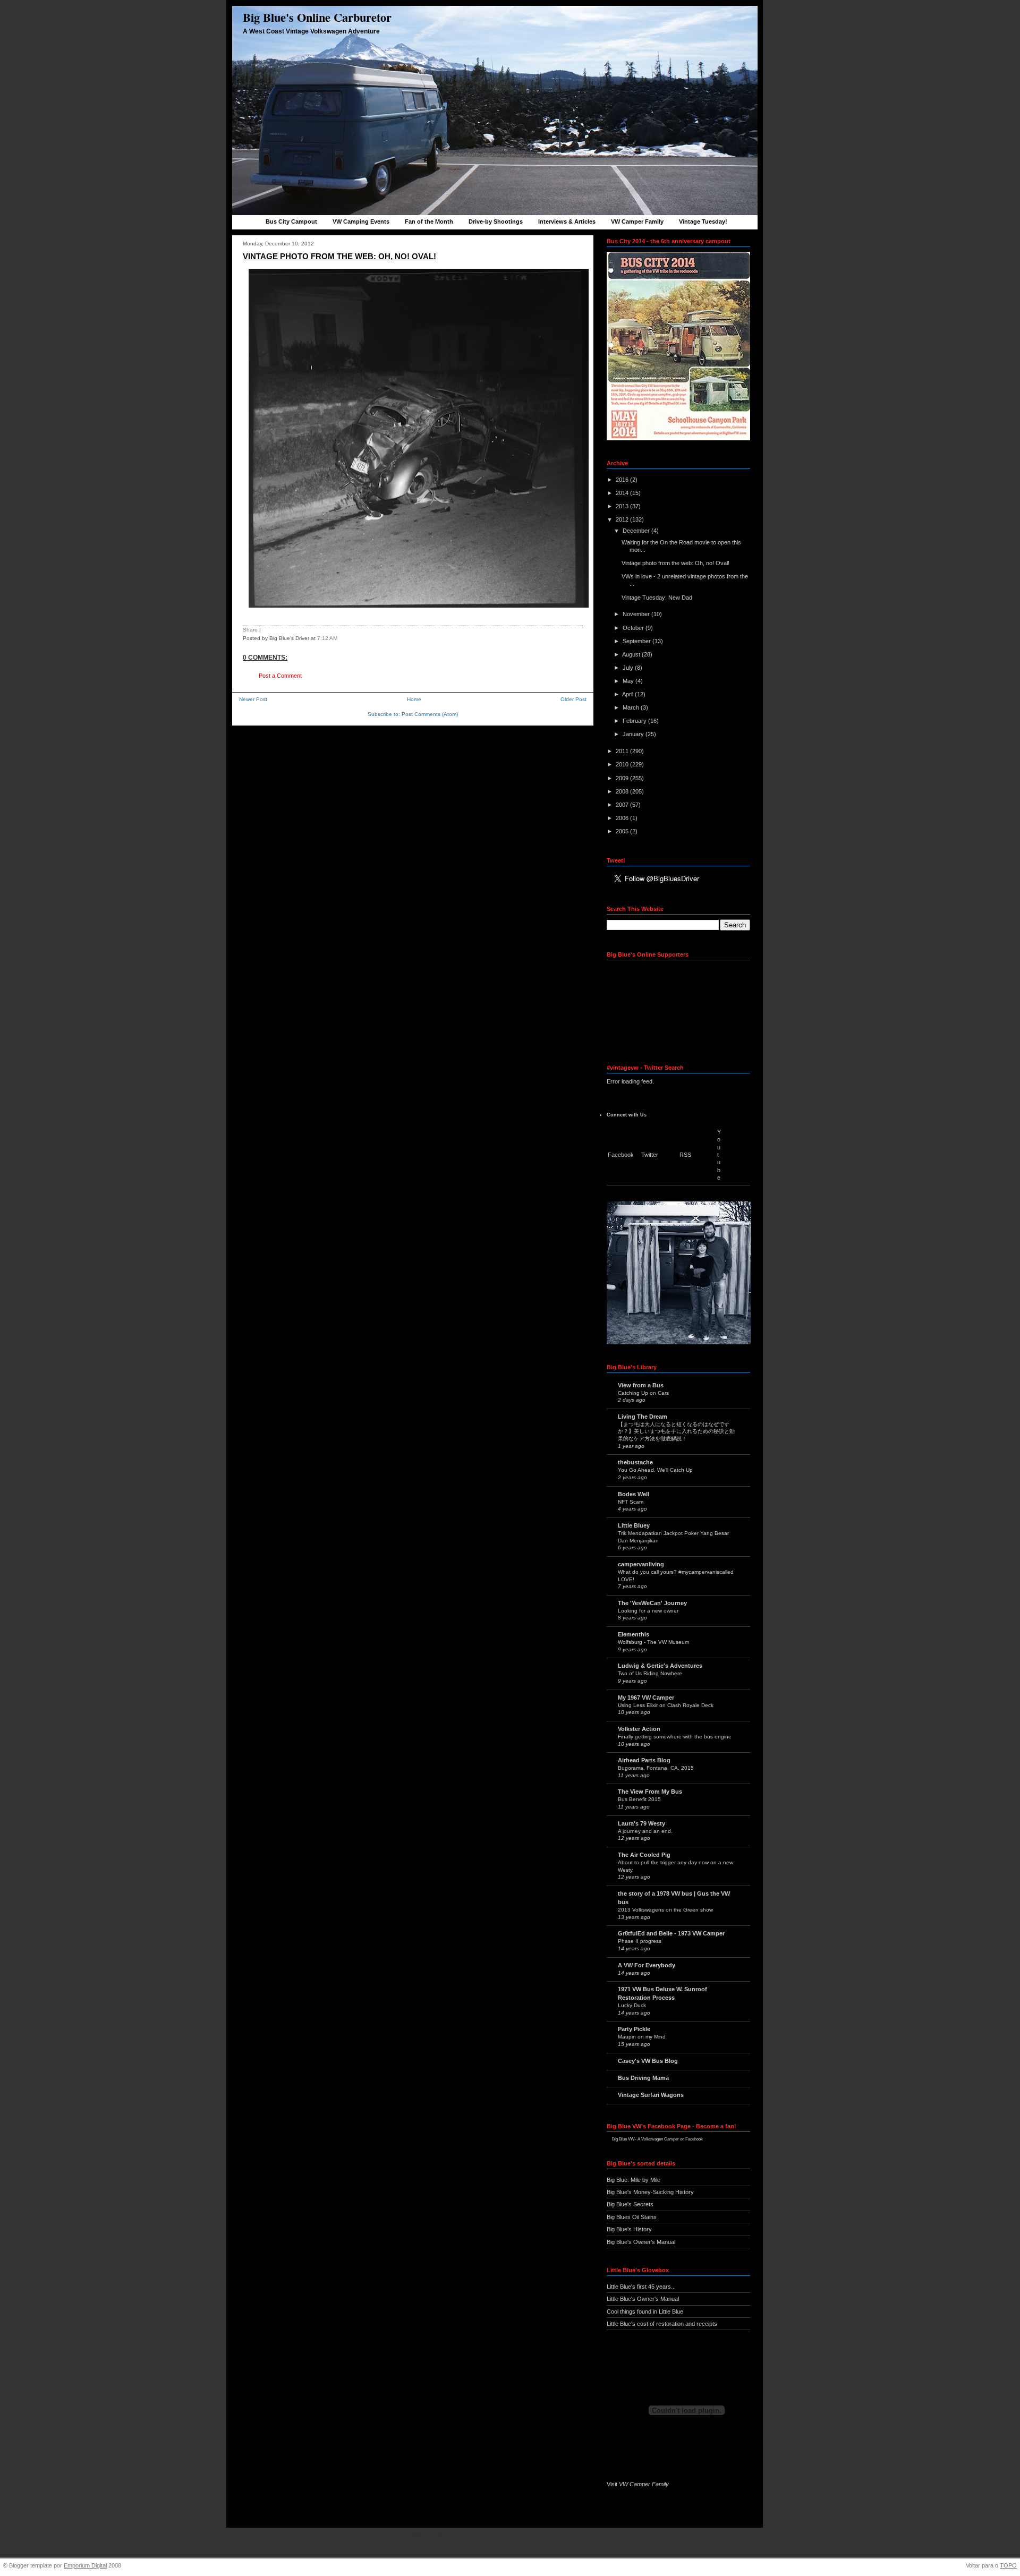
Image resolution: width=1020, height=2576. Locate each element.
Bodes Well (634, 1494)
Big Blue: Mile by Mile (634, 2180)
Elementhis (634, 1634)
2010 (623, 764)
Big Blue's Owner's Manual (641, 2242)
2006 (623, 818)
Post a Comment (280, 676)
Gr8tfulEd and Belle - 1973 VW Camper (671, 1933)
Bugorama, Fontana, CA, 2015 (656, 1768)
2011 (623, 751)
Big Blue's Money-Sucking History (650, 2192)
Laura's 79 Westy (641, 1823)
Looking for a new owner (648, 1611)
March (632, 707)
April (628, 694)
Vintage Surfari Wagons (651, 2095)
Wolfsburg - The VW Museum (653, 1642)
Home (414, 699)
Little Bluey (634, 1525)
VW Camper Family (637, 221)
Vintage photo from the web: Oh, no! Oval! (339, 256)
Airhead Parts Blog (644, 1760)
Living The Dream (643, 1417)
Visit (638, 2484)
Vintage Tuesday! (703, 221)
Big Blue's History (629, 2229)
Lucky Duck (632, 2005)
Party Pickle (634, 2029)
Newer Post (253, 699)
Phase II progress (640, 1941)
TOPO (1008, 2565)
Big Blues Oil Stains (632, 2217)
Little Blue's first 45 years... (641, 2287)
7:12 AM (327, 638)
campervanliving (641, 1564)
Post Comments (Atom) (430, 714)
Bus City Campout (291, 221)
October (634, 628)
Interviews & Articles (567, 221)
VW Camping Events (361, 221)
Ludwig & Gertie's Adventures (660, 1666)
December (637, 531)
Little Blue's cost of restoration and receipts (662, 2324)
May (629, 681)
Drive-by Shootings (496, 221)
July (629, 668)
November (637, 614)
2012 (623, 519)
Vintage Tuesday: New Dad (657, 598)
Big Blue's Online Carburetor (317, 17)
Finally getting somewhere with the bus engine (675, 1737)
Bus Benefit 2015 (639, 1799)
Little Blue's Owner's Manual (643, 2299)
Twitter (650, 1155)
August (632, 654)
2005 (623, 831)
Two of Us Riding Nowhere (650, 1673)
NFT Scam (631, 1502)
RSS (685, 1155)
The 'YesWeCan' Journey (652, 1603)
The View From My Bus (650, 1792)
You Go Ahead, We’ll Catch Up (655, 1470)
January (634, 734)
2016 (623, 480)
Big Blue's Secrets (630, 2204)
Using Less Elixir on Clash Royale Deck (666, 1705)
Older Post (573, 699)
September (637, 641)
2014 (623, 493)
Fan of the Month (429, 221)
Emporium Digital (85, 2565)
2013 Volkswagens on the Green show (665, 1910)
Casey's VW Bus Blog (648, 2061)
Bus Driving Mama (643, 2078)
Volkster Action (639, 1729)
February (635, 721)
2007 (623, 805)
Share (250, 630)
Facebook (621, 1155)
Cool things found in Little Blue (645, 2311)
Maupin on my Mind (642, 2037)
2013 (623, 506)
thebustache (635, 1462)
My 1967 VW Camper (646, 1698)
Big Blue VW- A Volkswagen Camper (645, 2139)
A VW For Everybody (647, 1965)
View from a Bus (641, 1385)
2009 (623, 778)
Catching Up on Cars (643, 1393)
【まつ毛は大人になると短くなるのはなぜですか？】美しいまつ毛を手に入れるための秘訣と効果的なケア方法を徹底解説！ (676, 1431)
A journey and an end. (645, 1831)
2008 (623, 791)
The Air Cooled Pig (644, 1855)
